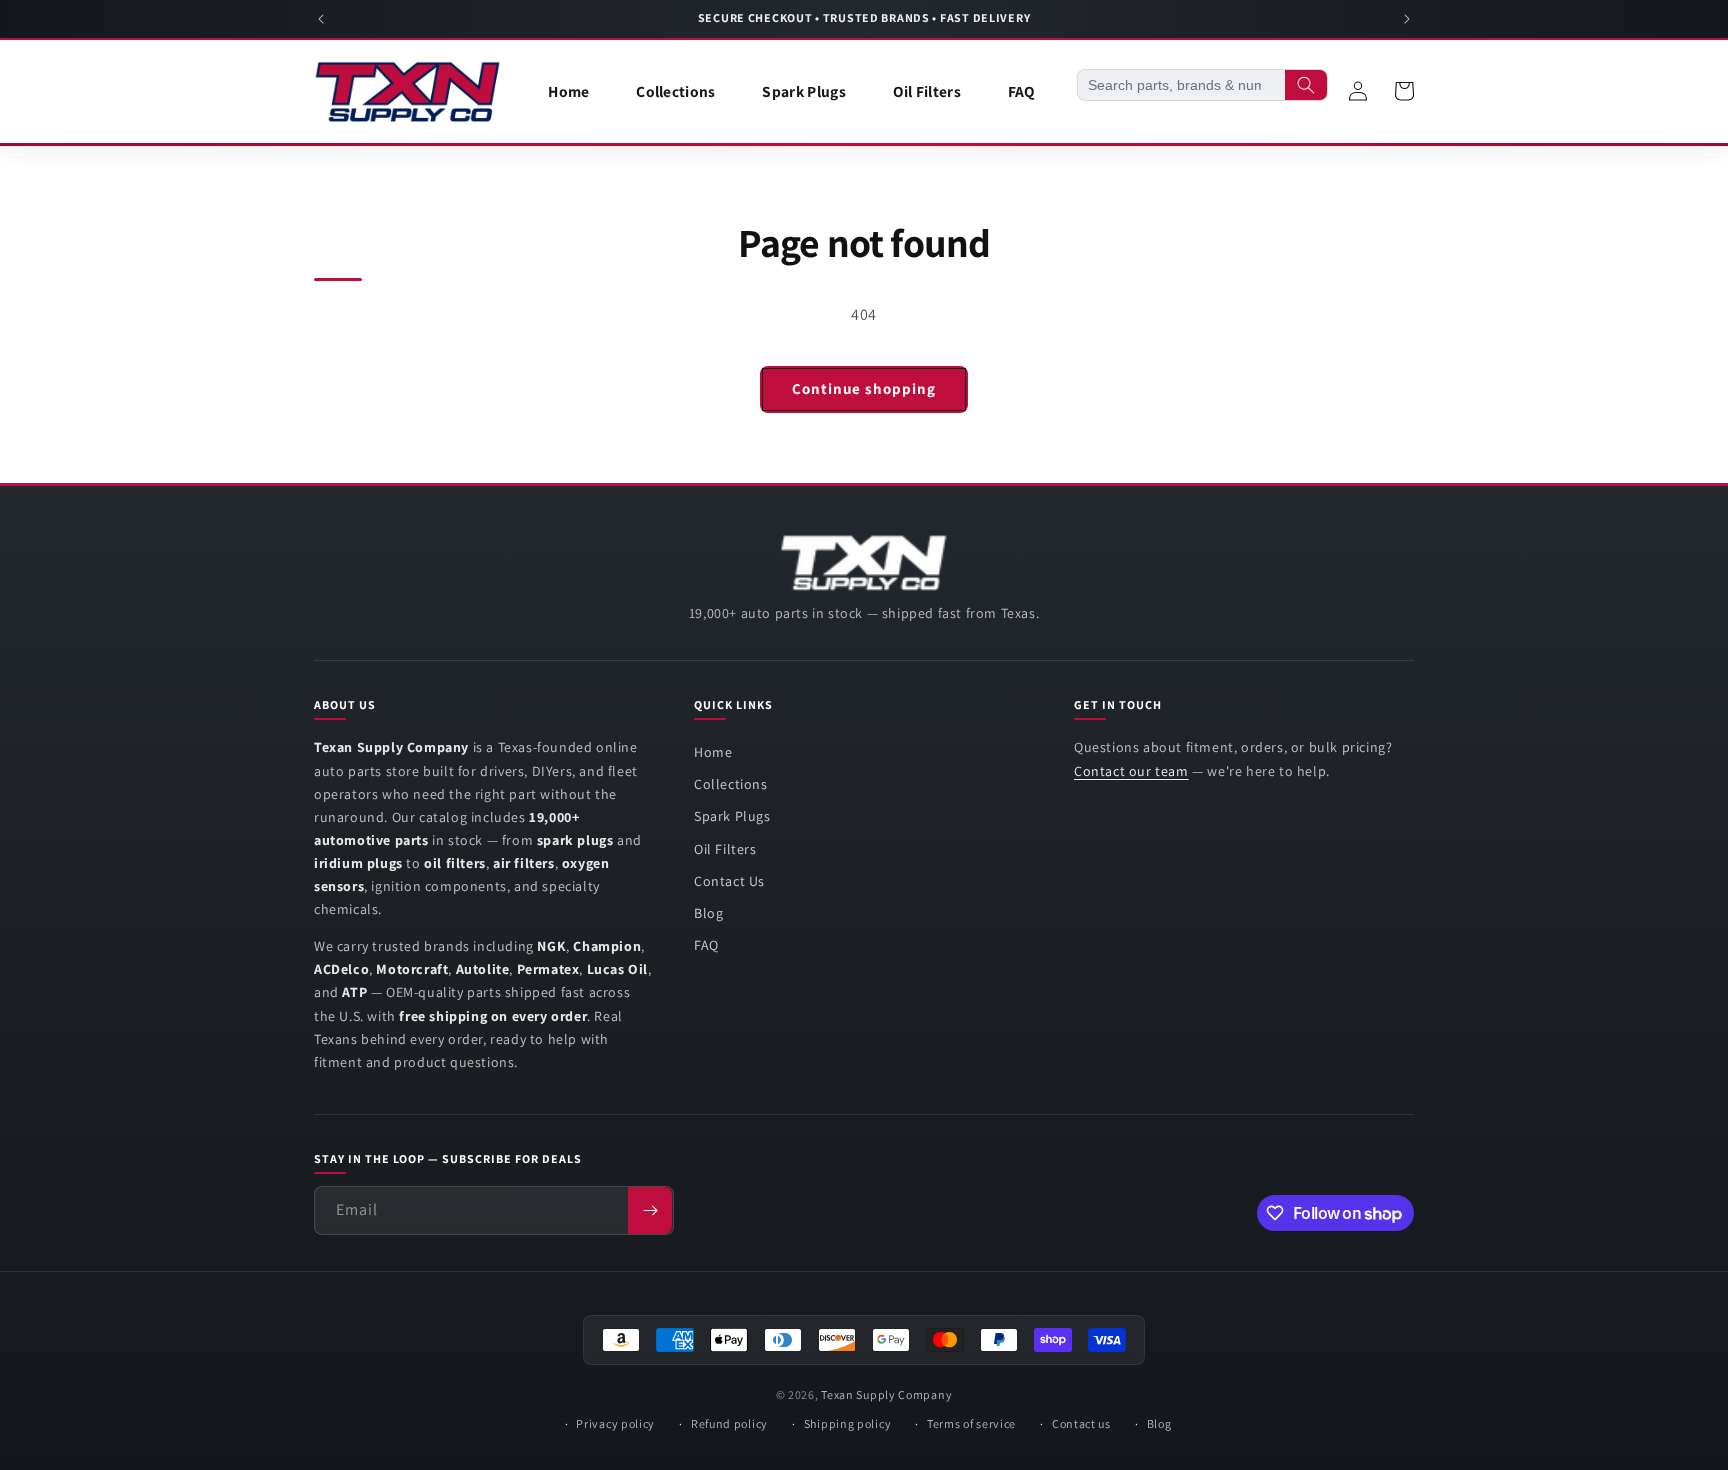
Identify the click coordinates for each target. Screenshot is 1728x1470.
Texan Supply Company (886, 1394)
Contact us (1081, 1423)
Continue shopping (864, 388)
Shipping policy (848, 1423)
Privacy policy (615, 1423)
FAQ (706, 945)
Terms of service (971, 1423)
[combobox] (1181, 85)
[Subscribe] (650, 1210)
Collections (731, 784)
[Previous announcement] (321, 19)
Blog (708, 913)
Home (713, 752)
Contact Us (729, 881)
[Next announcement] (1407, 19)
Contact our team (1131, 771)
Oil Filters (725, 849)
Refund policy (729, 1423)
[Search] (1306, 85)
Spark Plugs (732, 816)
